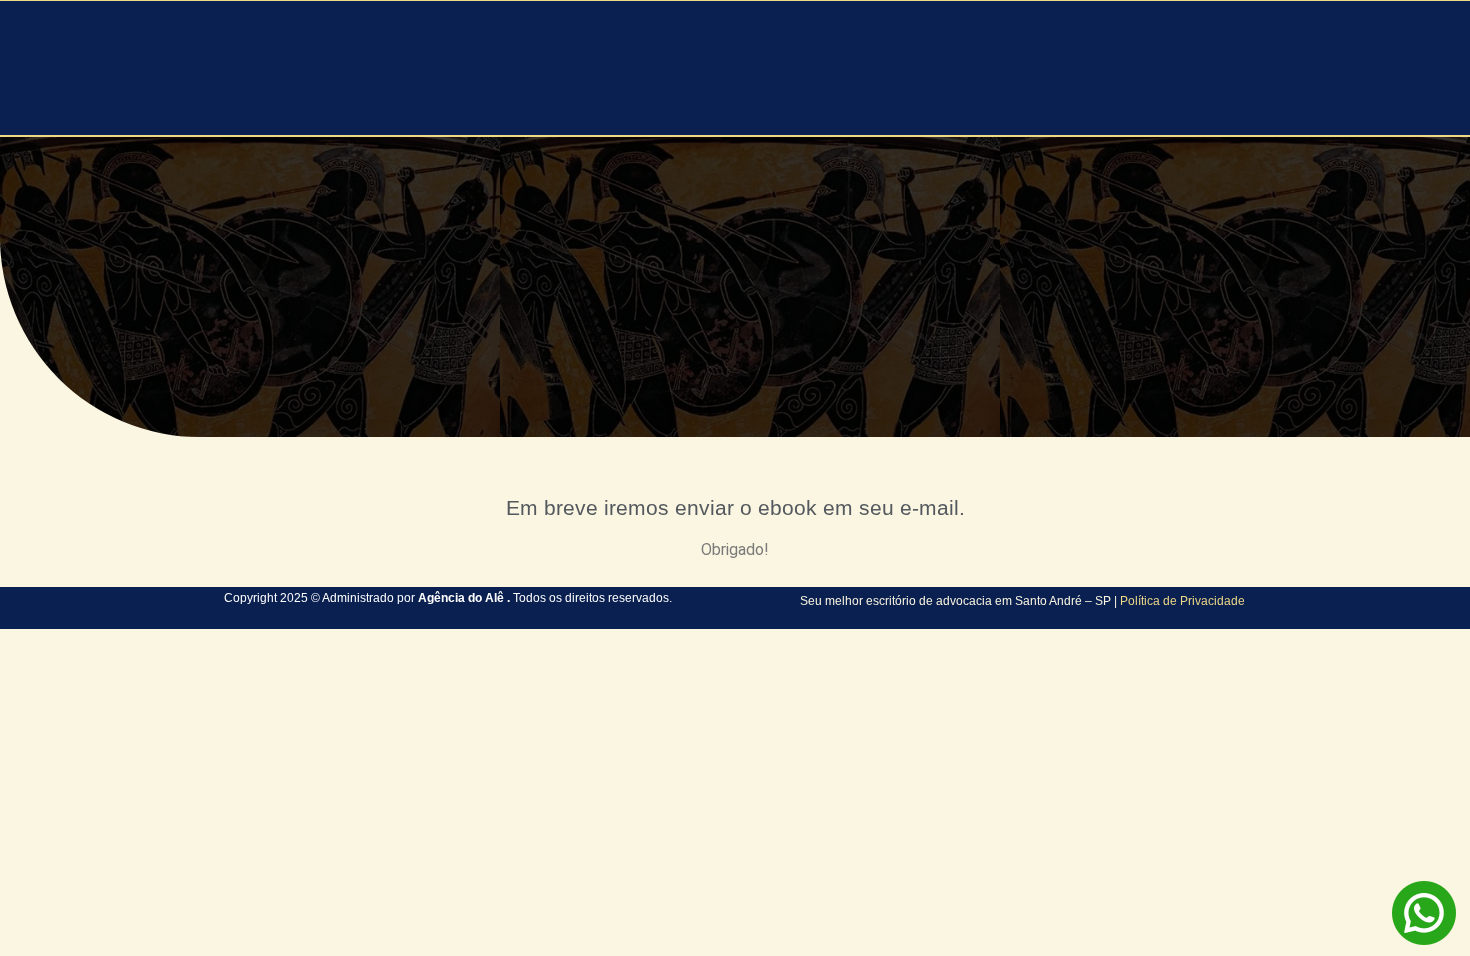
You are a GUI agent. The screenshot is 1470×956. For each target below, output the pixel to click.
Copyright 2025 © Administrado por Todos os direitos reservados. (448, 598)
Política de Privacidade (1182, 601)
